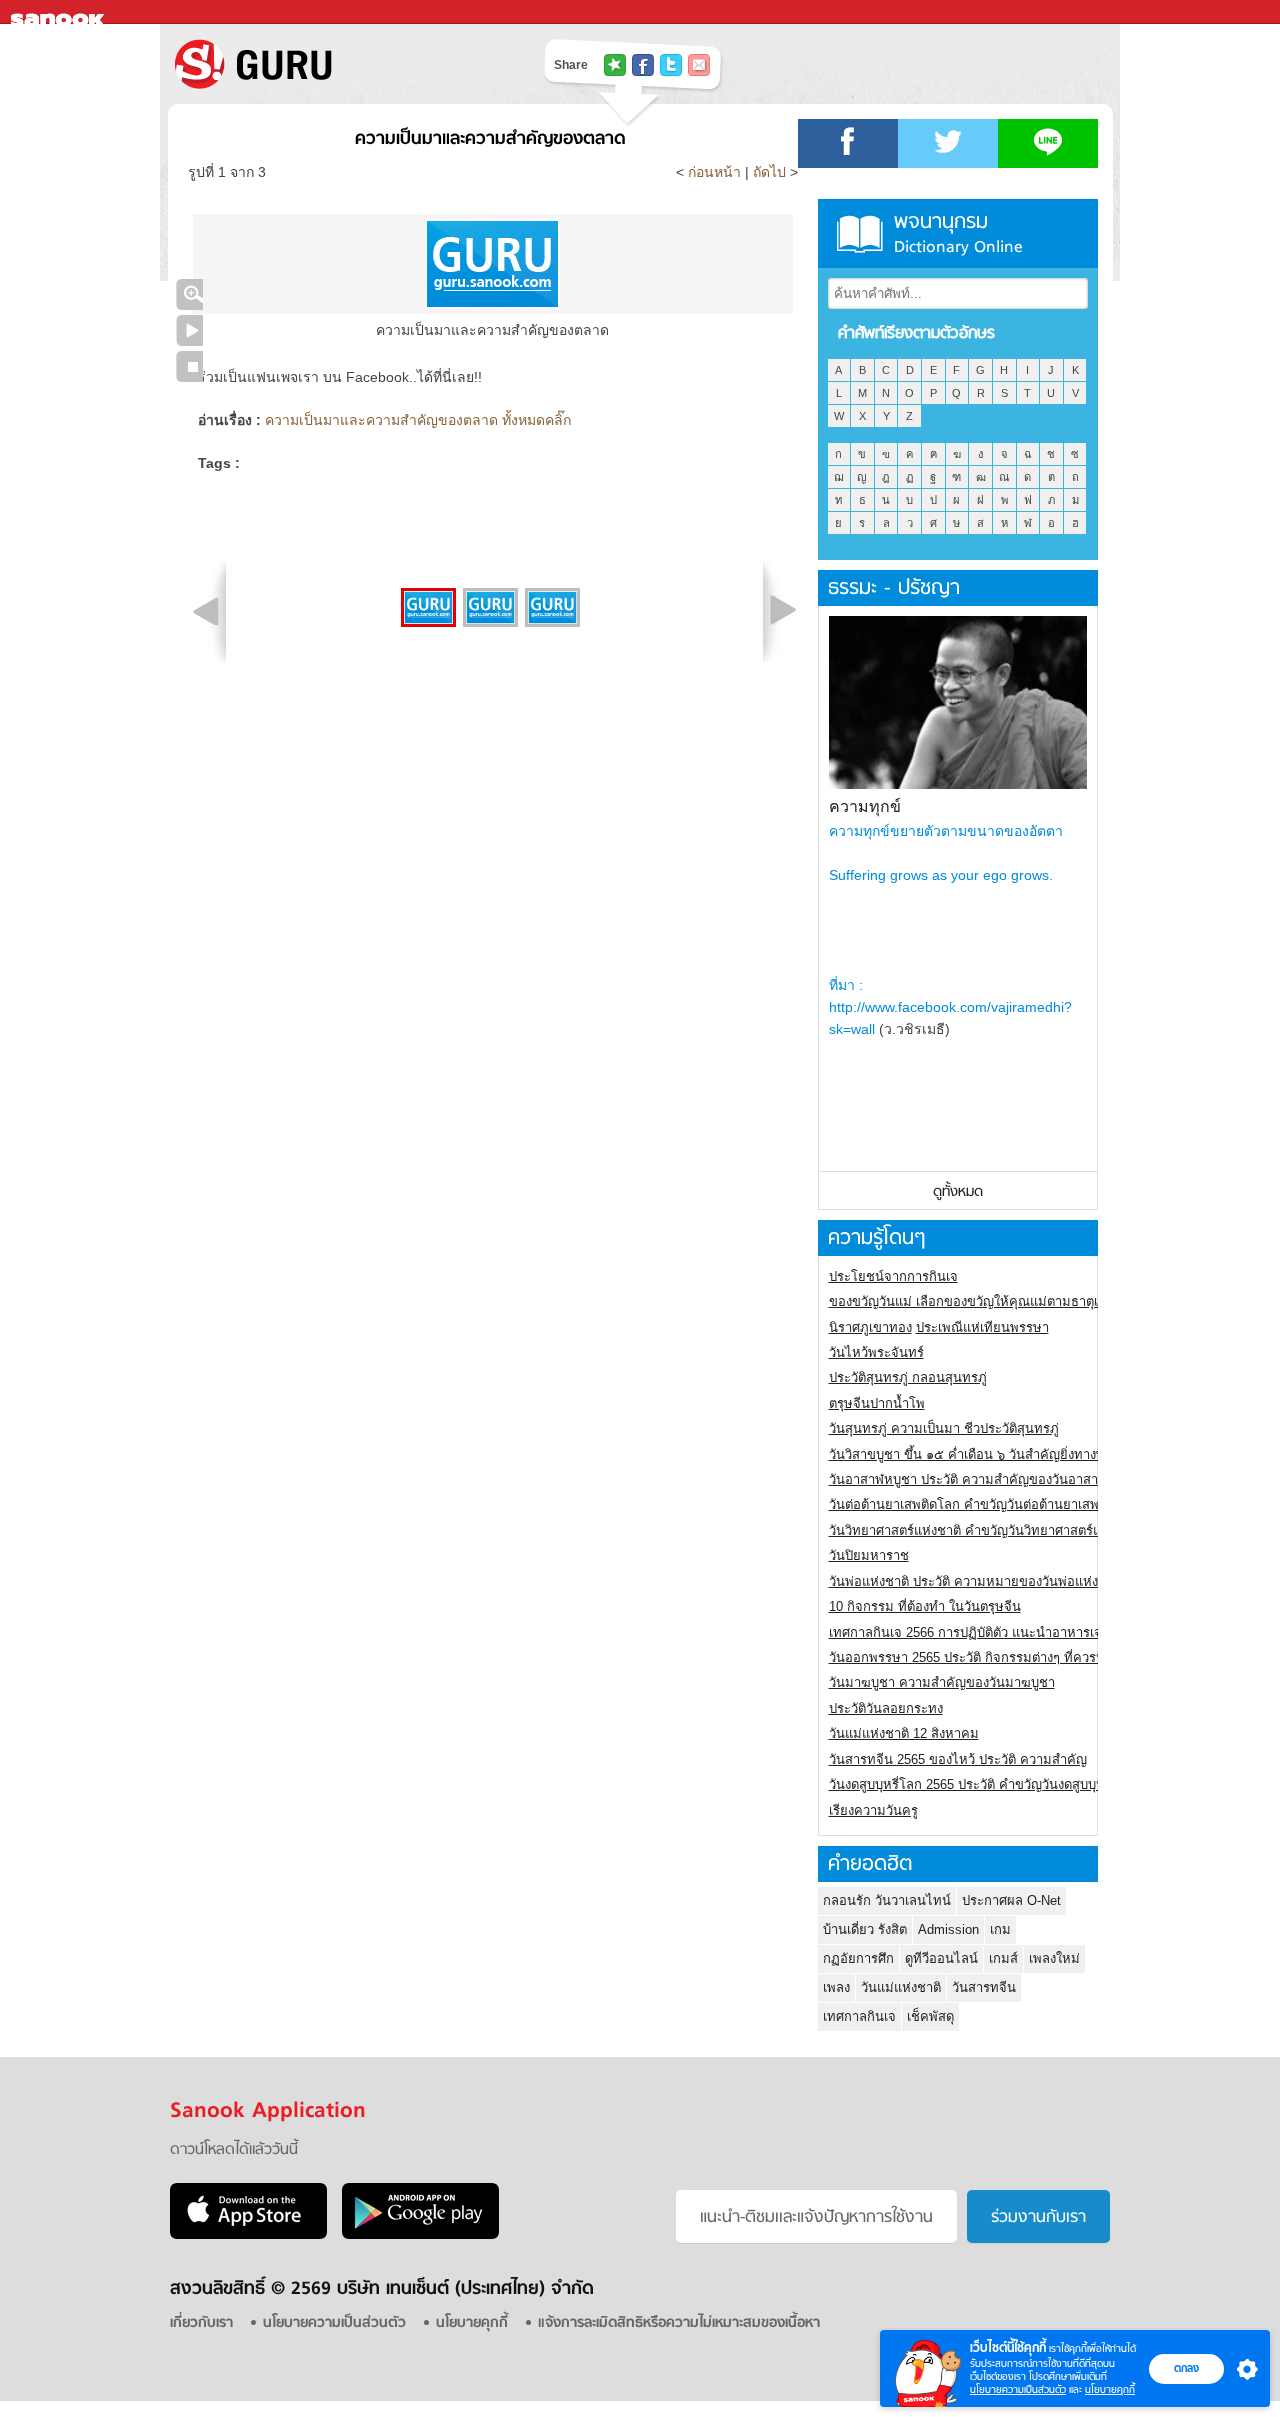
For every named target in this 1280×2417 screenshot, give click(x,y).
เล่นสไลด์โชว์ (189, 330)
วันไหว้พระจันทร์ (876, 1352)
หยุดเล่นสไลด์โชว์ (189, 366)
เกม (1000, 1929)
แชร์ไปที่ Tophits (615, 65)
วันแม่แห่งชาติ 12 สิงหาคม (904, 1733)
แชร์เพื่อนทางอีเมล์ (699, 65)
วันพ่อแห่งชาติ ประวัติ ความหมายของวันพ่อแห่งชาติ (975, 1581)
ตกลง (1186, 2368)
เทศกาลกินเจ (859, 2016)
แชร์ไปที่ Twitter (671, 65)
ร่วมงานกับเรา (1038, 2218)
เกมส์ (1003, 1958)
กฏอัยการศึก (858, 1958)
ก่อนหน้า (716, 172)
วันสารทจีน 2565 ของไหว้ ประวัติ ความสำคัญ (958, 1759)
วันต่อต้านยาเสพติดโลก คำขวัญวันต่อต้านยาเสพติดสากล (987, 1504)
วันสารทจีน (984, 1987)
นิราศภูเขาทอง (870, 1327)
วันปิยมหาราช (869, 1555)
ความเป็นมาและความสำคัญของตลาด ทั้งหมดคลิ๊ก (418, 420)
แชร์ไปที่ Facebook (643, 65)
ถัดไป (769, 172)
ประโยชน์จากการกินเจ (893, 1276)
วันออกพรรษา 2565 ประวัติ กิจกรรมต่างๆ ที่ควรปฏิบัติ (979, 1657)
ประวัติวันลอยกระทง (886, 1708)
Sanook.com (60, 12)
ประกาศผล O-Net (1011, 1900)
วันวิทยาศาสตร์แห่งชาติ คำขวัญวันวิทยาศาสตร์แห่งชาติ (984, 1530)
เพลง (836, 1987)
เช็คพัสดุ (930, 2016)
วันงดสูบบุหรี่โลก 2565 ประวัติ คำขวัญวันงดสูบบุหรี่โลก (982, 1784)
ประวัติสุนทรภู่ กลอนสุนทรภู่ (908, 1377)
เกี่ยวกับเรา (201, 2323)
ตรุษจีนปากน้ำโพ (877, 1403)
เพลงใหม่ (1054, 1958)
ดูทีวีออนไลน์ (941, 1958)
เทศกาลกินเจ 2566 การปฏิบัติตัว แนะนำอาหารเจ (965, 1632)
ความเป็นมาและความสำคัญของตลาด (490, 139)
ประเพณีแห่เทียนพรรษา (982, 1327)
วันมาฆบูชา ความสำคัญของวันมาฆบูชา (942, 1682)
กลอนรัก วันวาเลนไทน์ (887, 1900)
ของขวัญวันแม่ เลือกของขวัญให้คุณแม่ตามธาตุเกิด (971, 1301)
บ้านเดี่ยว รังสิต (865, 1929)
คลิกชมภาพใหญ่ (189, 294)
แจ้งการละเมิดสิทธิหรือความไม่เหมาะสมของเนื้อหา (679, 2323)
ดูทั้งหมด (958, 1192)
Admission (948, 1929)
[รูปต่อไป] (783, 610)
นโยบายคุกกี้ (1110, 2389)
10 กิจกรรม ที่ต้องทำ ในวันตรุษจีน (925, 1606)
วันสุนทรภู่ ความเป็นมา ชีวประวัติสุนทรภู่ (944, 1428)
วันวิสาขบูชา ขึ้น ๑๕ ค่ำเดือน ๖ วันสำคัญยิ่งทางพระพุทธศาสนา (1006, 1454)
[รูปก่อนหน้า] (206, 610)
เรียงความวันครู (873, 1810)
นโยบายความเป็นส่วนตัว (1018, 2389)
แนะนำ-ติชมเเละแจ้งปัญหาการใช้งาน (816, 2218)
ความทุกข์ (865, 806)
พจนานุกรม (958, 233)
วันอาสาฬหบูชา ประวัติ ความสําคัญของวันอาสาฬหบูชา (984, 1479)
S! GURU (335, 64)
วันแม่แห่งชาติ (901, 1987)
